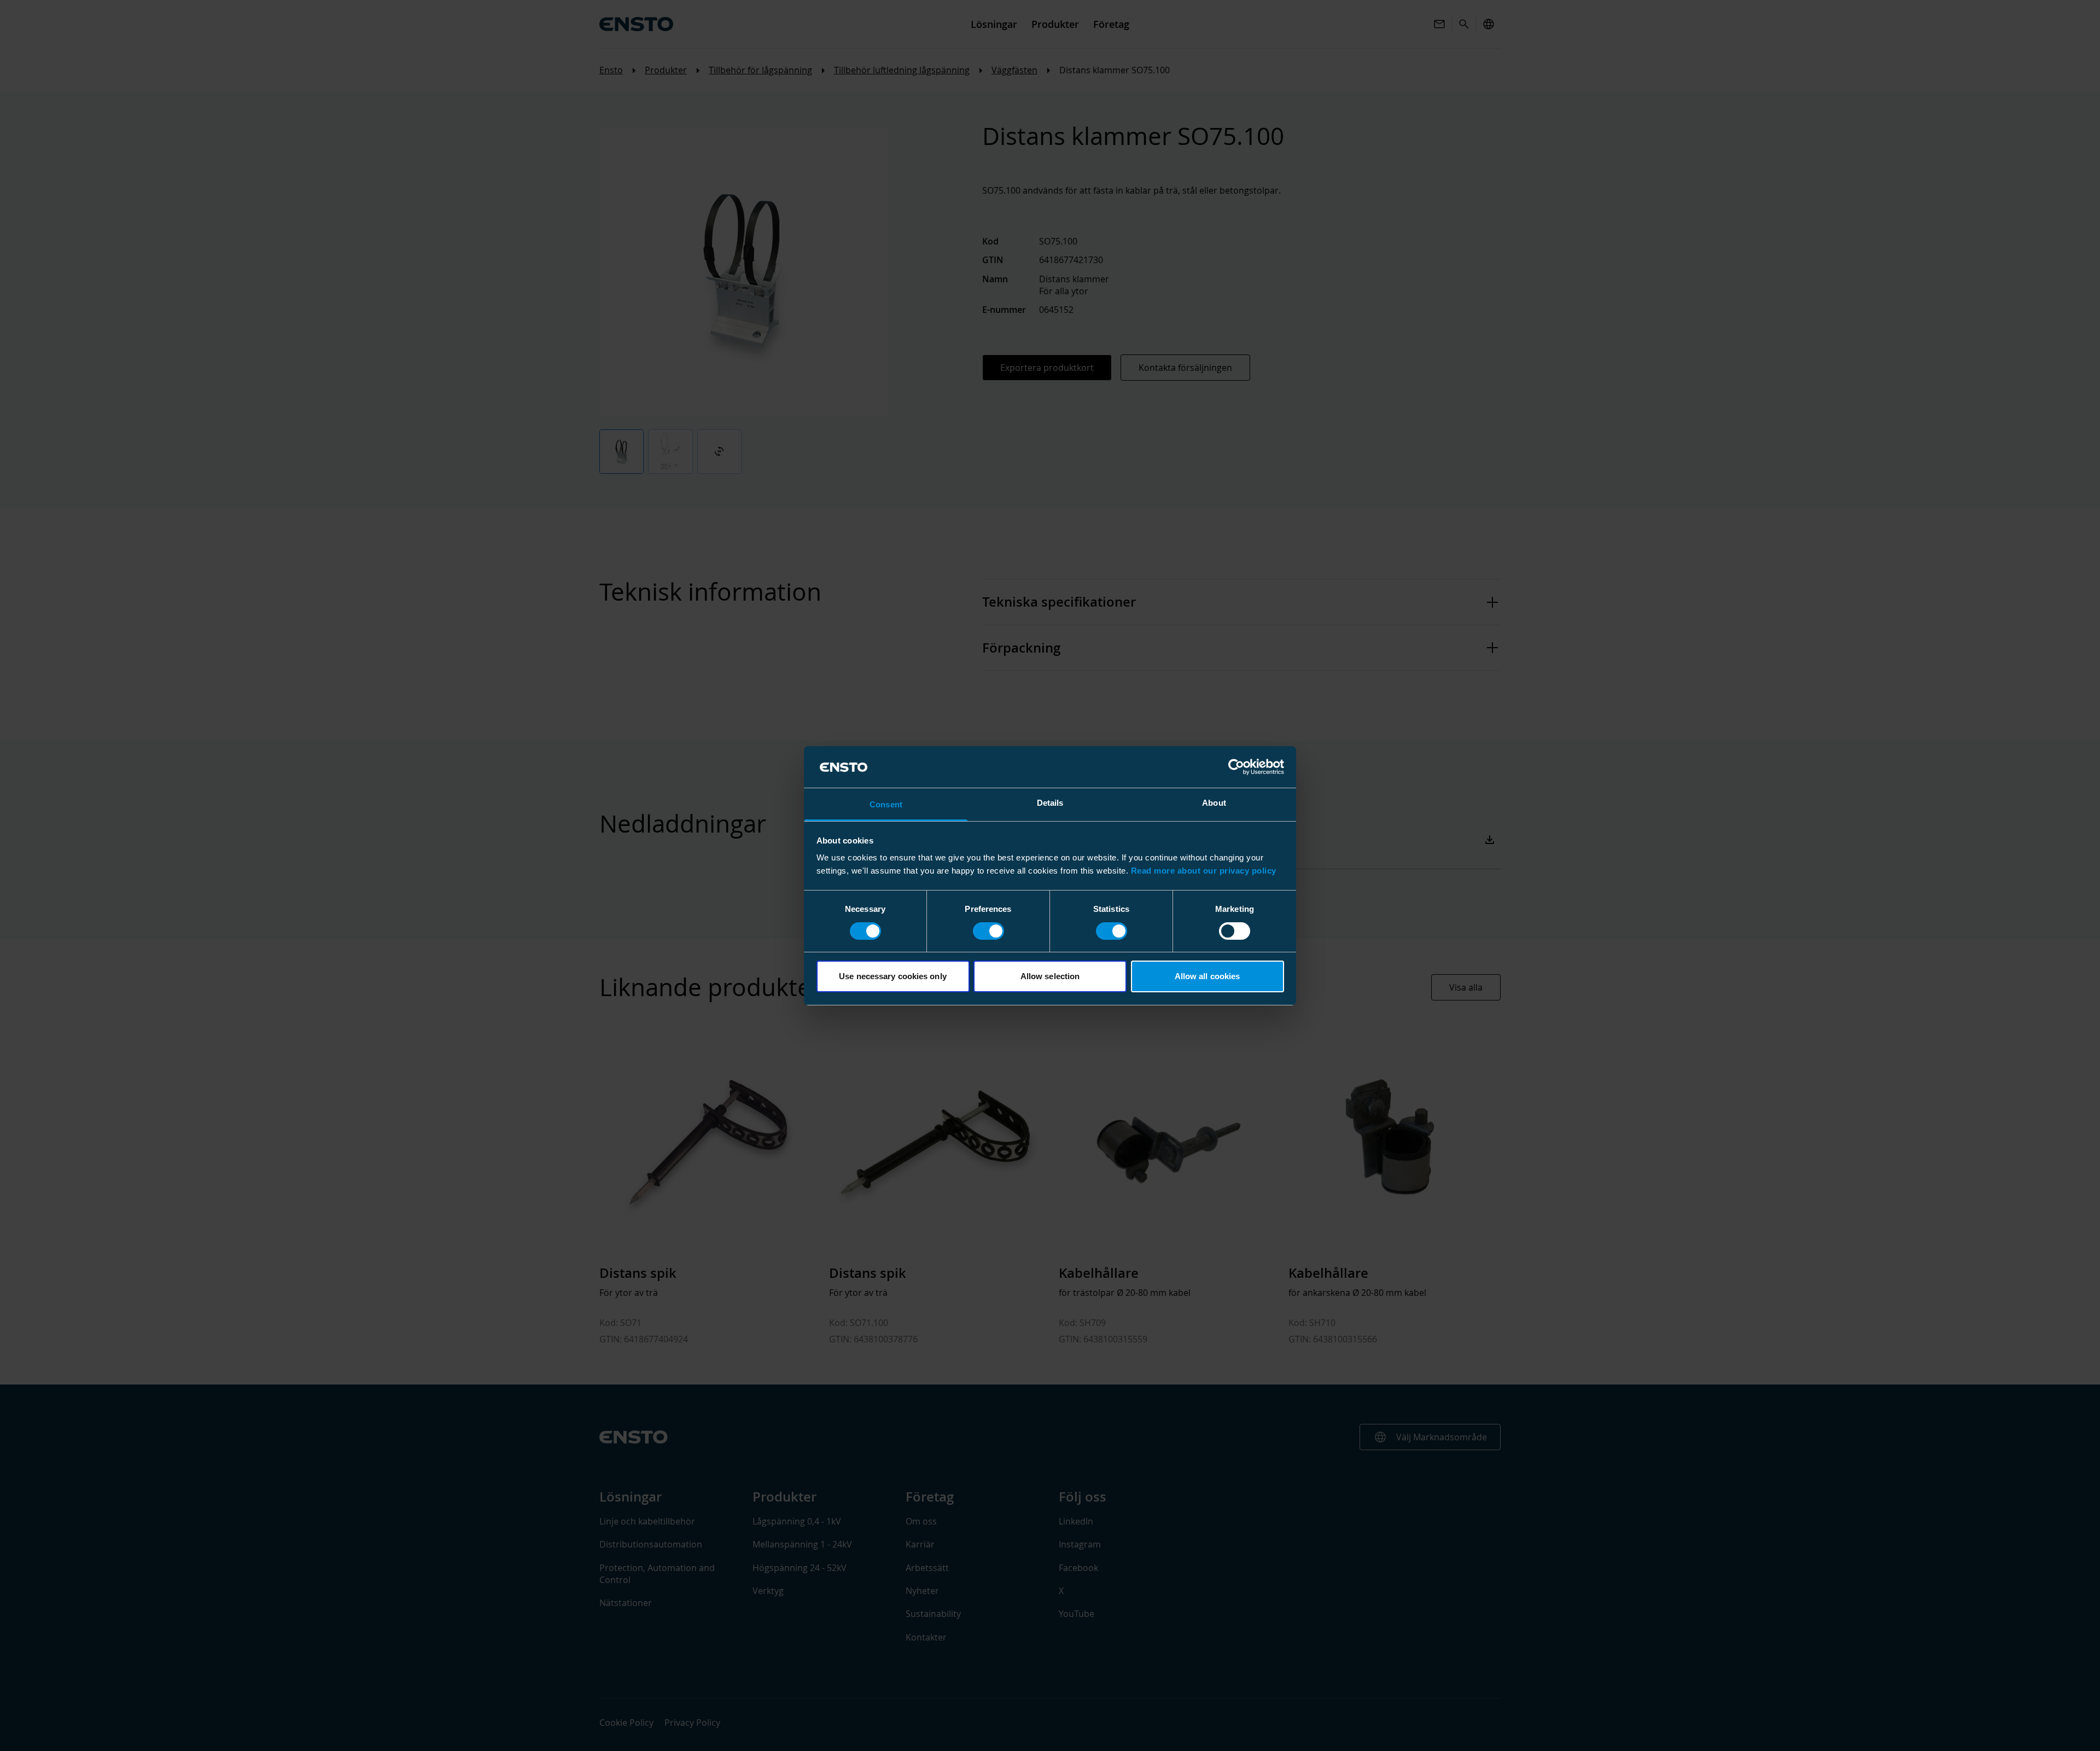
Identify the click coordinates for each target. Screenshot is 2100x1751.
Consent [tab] (886, 804)
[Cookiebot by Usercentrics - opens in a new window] (1236, 767)
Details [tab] (1050, 803)
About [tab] (1214, 803)
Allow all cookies (1207, 976)
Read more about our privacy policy (1204, 871)
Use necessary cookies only (893, 976)
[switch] (988, 931)
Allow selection (1050, 976)
